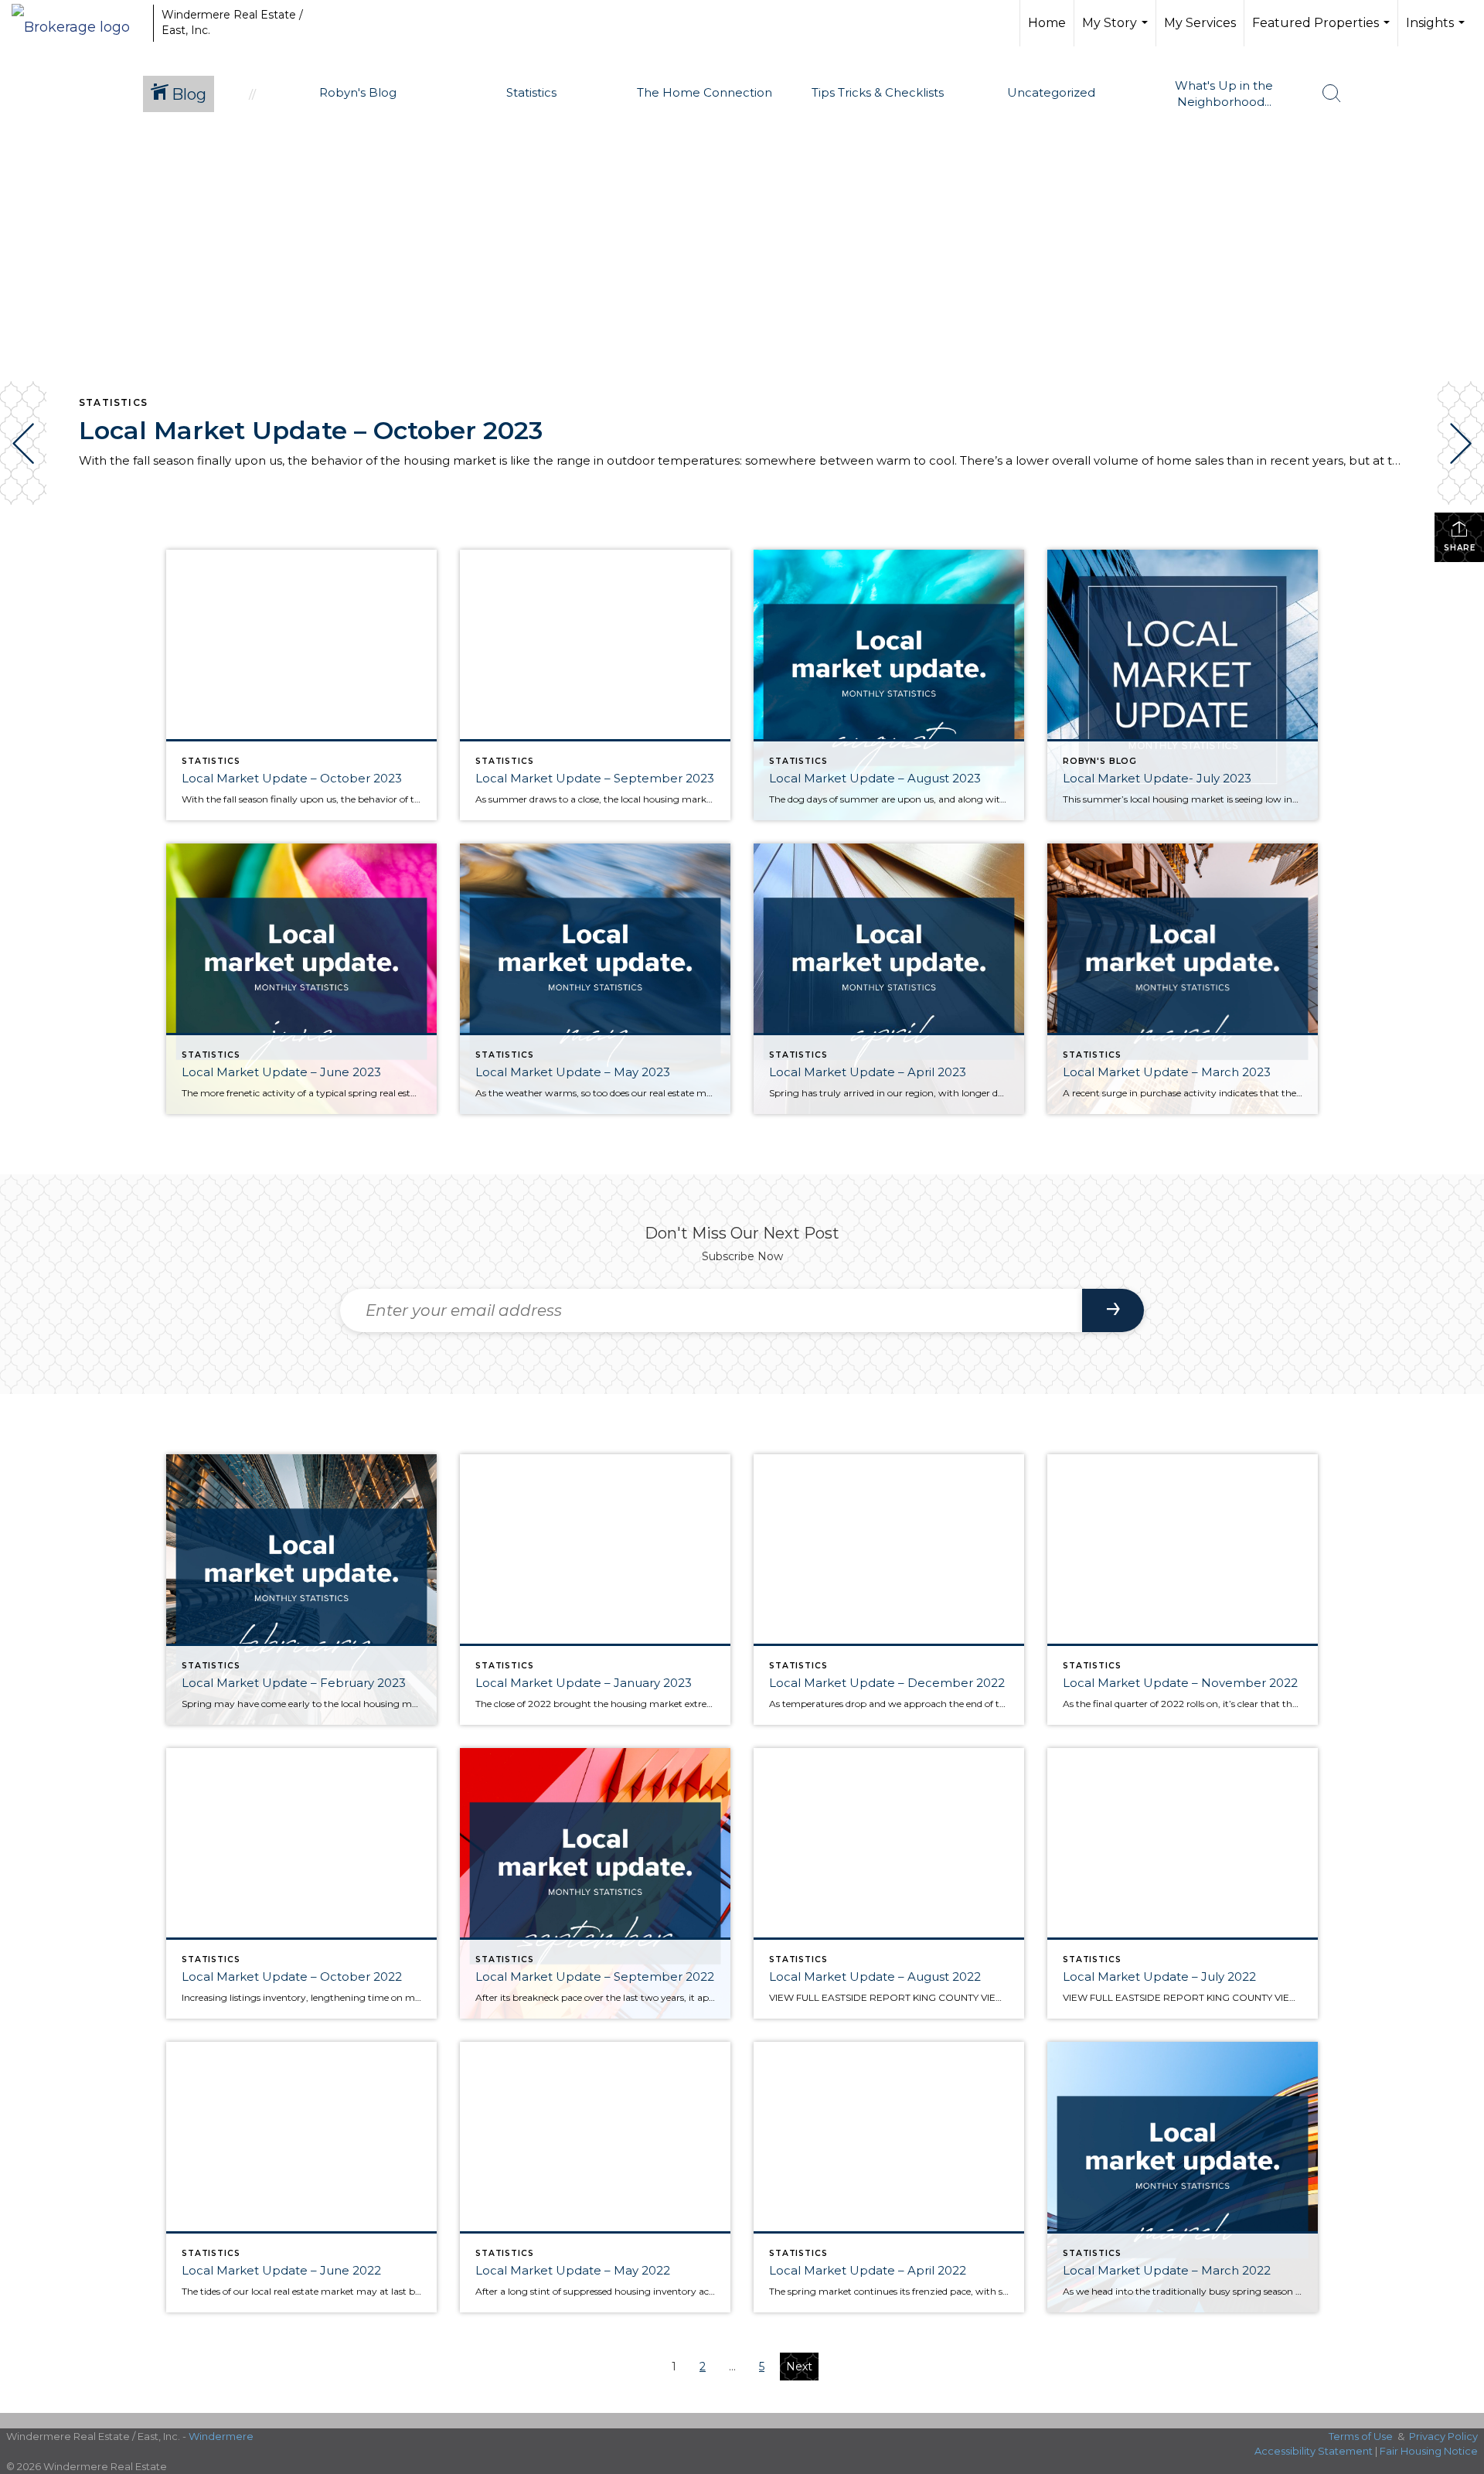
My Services (1200, 23)
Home (1047, 23)
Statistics (113, 402)
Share (1460, 548)
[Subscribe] (1113, 1310)
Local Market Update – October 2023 (311, 430)
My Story (1117, 31)
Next (799, 2367)
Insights (1437, 31)
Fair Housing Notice (1429, 2451)
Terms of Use (1361, 2436)
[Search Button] (1332, 94)
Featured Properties (1323, 31)
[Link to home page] (78, 23)
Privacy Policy (1443, 2436)
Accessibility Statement (1314, 2451)
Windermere (221, 2436)
